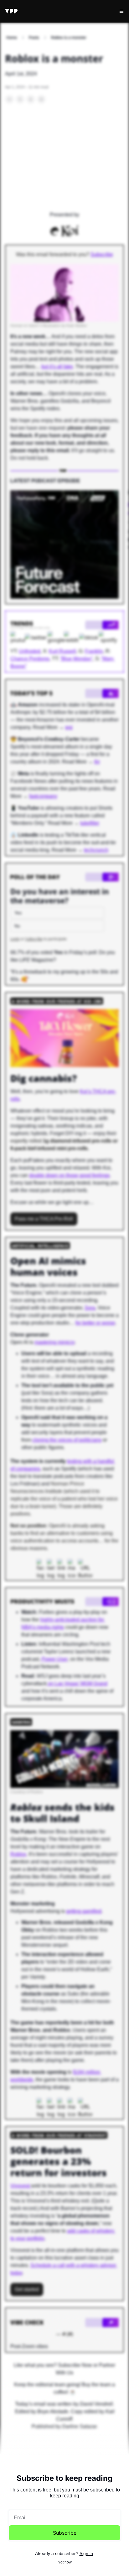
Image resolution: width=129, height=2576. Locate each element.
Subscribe (65, 2533)
